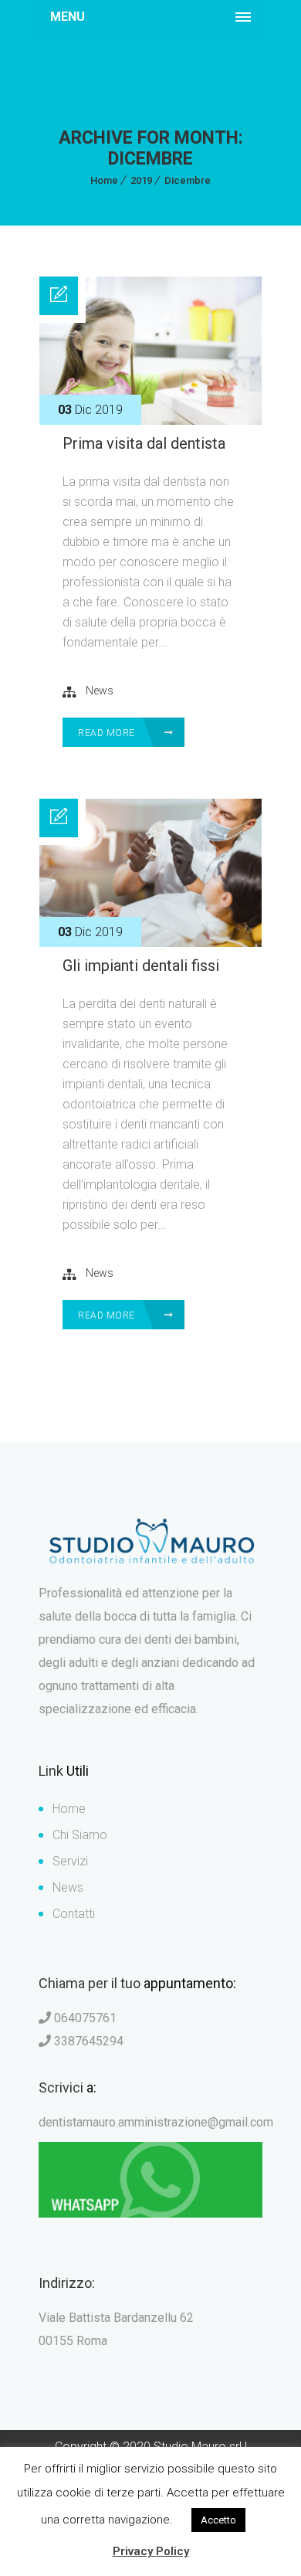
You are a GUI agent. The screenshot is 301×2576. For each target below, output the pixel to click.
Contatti (74, 1914)
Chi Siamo (80, 1835)
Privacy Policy (151, 2551)
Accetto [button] (218, 2520)
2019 (141, 180)
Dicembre (188, 180)
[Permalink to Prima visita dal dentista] (150, 421)
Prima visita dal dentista (144, 443)
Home (104, 180)
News (100, 691)
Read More (108, 733)
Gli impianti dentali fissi (141, 966)
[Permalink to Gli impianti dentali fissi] (150, 943)
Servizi (70, 1861)
